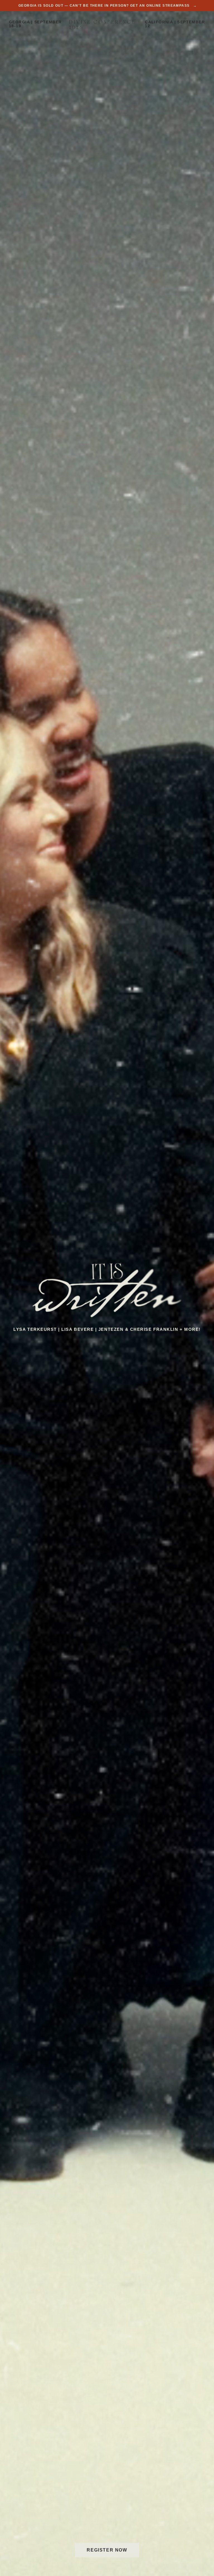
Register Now (107, 2550)
